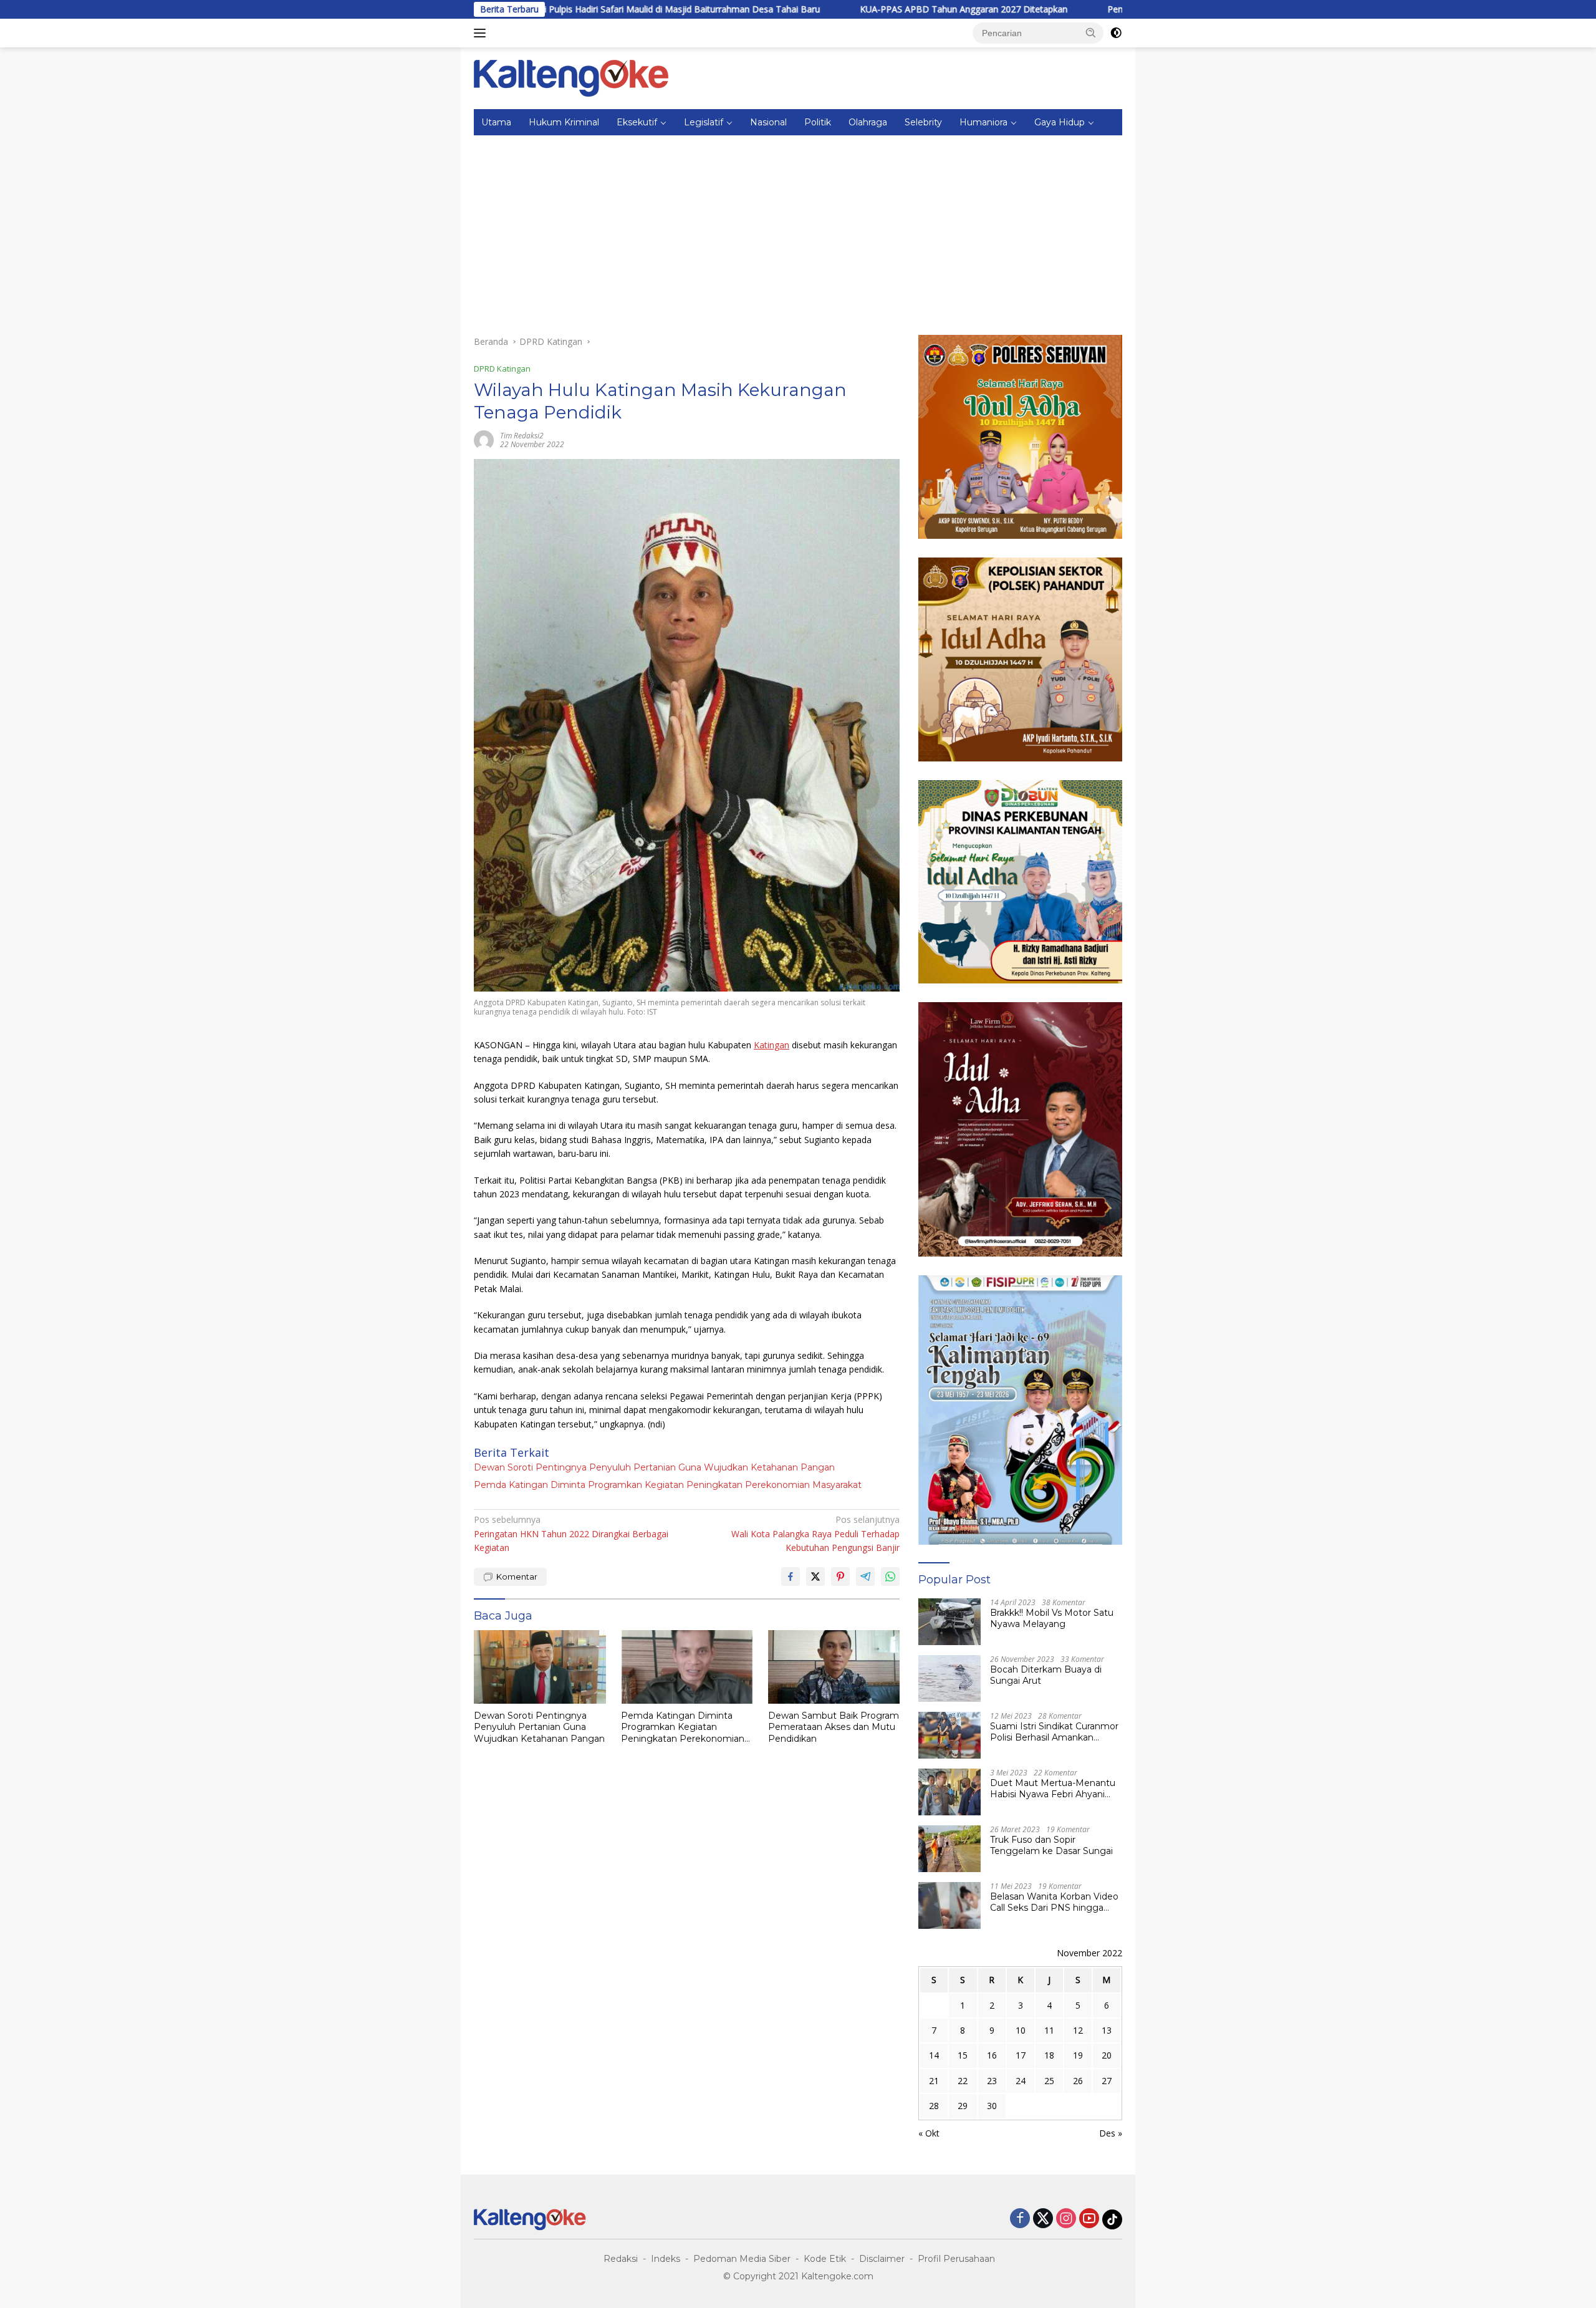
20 (1107, 2055)
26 (1078, 2081)
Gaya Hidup (1060, 122)
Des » (1111, 2133)
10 (1021, 2030)
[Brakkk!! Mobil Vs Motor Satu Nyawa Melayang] (949, 1622)
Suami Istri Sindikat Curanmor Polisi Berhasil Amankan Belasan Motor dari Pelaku (1054, 1732)
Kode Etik (825, 2259)
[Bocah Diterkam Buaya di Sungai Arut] (949, 1678)
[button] (1091, 32)
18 (1049, 2055)
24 (1021, 2081)
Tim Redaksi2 (522, 436)
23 (992, 2081)
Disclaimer (882, 2259)
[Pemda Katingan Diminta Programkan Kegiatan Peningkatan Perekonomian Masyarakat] (687, 1667)
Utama (496, 122)
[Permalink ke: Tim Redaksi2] (484, 439)
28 (934, 2106)
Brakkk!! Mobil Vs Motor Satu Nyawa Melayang (1052, 1618)
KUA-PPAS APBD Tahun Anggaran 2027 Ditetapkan (852, 9)
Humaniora (983, 122)
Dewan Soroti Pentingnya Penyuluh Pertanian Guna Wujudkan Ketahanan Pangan (654, 1467)
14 (934, 2055)
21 (934, 2081)
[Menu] (482, 33)
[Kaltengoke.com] (571, 77)
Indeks (666, 2259)
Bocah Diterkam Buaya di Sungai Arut (1046, 1675)
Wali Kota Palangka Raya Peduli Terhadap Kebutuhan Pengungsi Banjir (815, 1533)
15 (963, 2055)
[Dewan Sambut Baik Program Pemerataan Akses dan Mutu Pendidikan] (834, 1667)
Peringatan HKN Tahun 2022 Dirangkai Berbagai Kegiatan (571, 1533)
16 (992, 2055)
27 (1107, 2081)
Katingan (772, 1045)
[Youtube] (1089, 2219)
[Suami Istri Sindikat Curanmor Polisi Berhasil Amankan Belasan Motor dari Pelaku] (949, 1735)
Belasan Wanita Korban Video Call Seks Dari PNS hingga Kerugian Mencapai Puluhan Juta (1054, 1902)
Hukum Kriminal (564, 122)
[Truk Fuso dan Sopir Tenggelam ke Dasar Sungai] (949, 1849)
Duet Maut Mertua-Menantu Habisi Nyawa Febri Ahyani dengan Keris (1053, 1789)
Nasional (768, 122)
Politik (818, 122)
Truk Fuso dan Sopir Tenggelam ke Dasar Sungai (1051, 1845)
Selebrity (923, 122)
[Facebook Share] (791, 1576)
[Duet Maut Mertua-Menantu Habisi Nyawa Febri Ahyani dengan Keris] (949, 1792)
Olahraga (868, 122)
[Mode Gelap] (1116, 33)
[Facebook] (1020, 2219)
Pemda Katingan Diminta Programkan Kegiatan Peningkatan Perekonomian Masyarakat (668, 1485)
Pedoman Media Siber (742, 2259)
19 (1078, 2055)
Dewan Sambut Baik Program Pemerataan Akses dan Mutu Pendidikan (834, 1727)
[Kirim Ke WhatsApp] (890, 1576)
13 (1107, 2030)
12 (1078, 2030)
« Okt (929, 2133)
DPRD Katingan (502, 369)
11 (1049, 2030)
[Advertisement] (798, 229)
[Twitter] (1043, 2219)
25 (1049, 2081)
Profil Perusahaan (956, 2259)
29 (963, 2106)
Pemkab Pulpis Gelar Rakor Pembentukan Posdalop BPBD (1113, 9)
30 (992, 2106)
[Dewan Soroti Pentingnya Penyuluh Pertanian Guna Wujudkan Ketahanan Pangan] (540, 1667)
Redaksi (621, 2259)
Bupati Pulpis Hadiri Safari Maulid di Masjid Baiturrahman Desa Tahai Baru (558, 9)
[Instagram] (1066, 2219)
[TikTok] (1112, 2219)
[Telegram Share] (865, 1576)
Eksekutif (637, 122)
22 (963, 2081)
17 (1021, 2055)
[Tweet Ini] (815, 1576)
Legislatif (704, 122)
